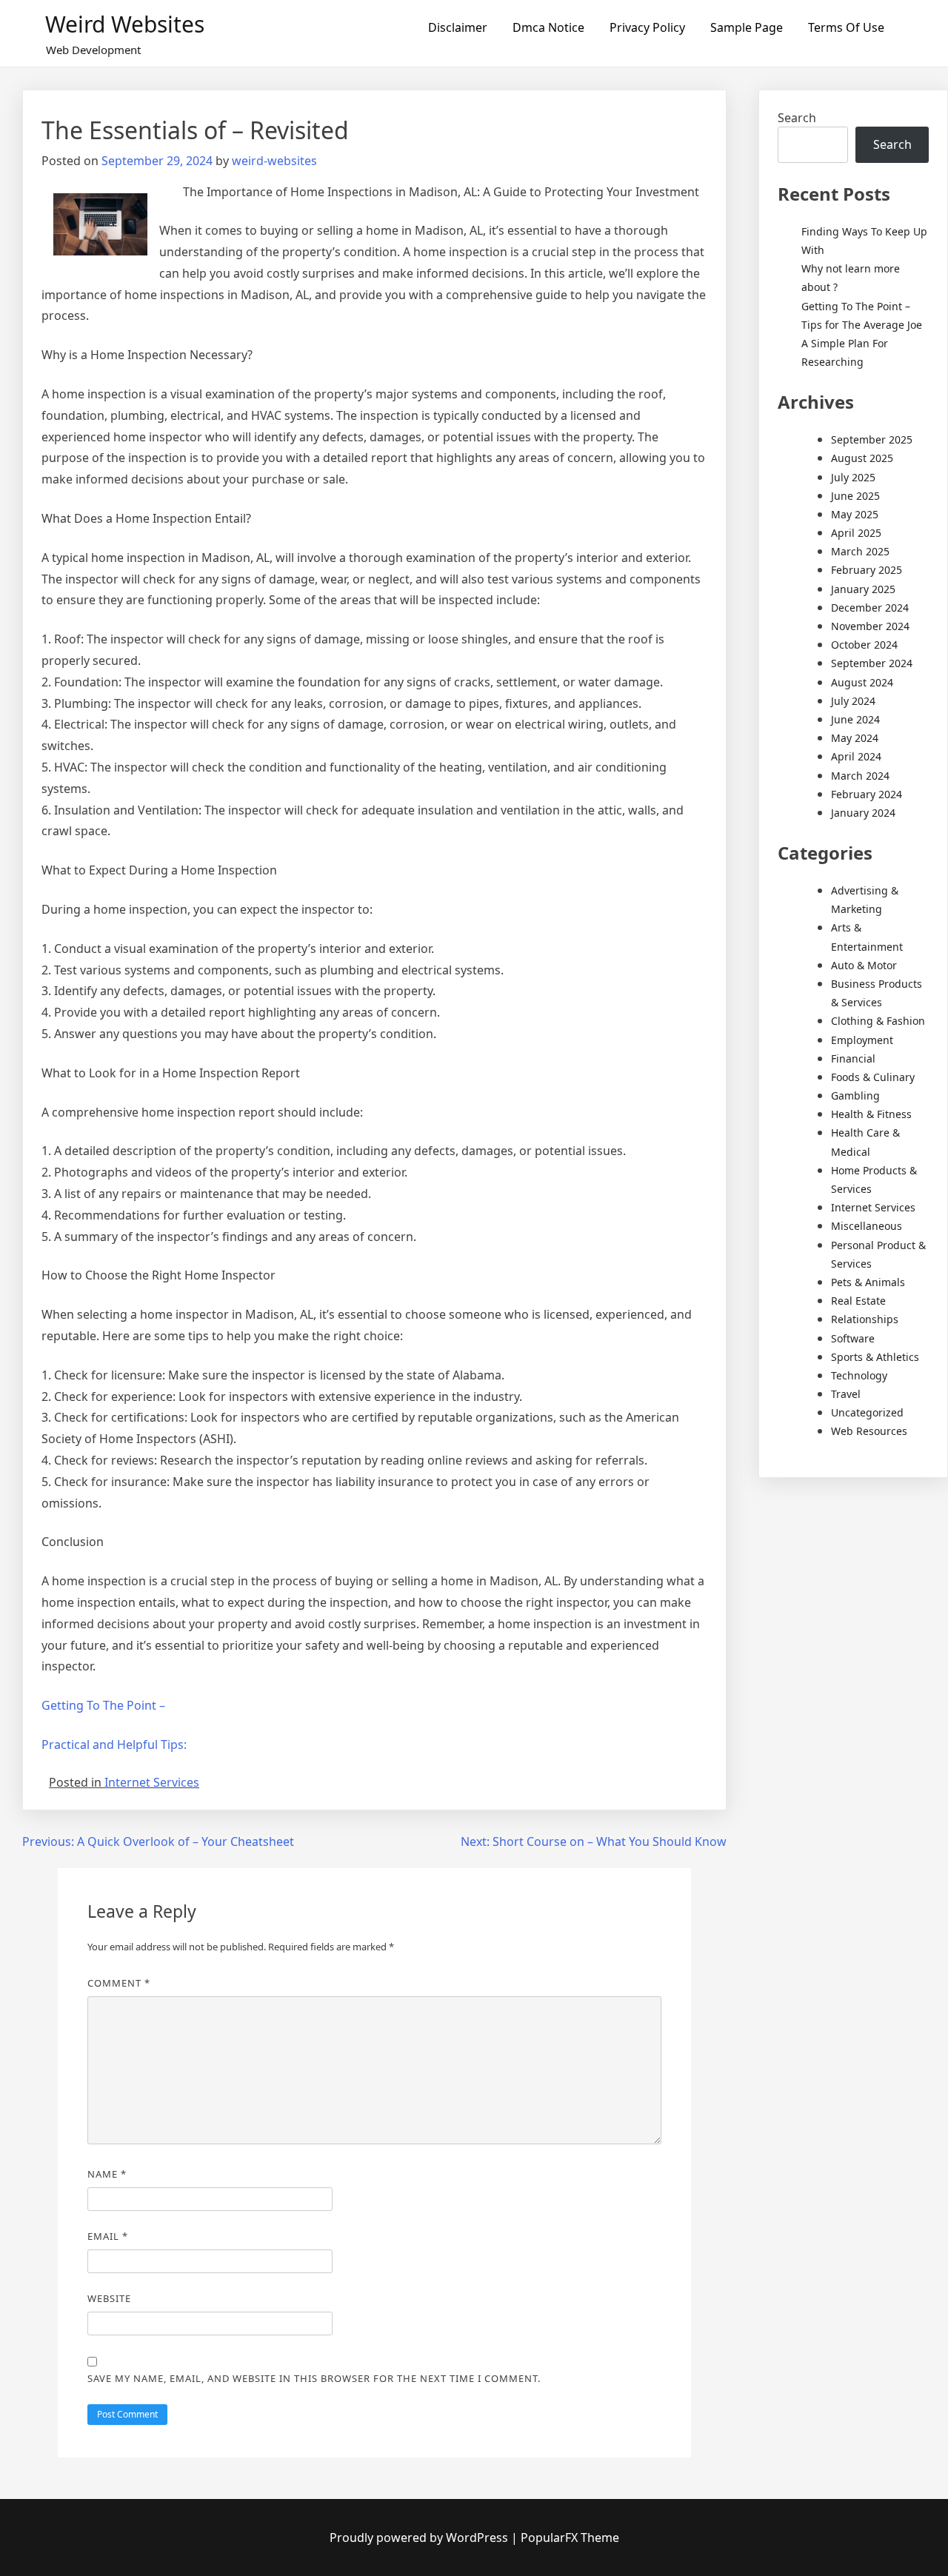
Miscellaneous (867, 1226)
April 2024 (856, 756)
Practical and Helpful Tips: (114, 1744)
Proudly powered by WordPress (420, 2537)
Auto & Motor (864, 965)
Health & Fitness (871, 1114)
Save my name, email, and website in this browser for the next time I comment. (314, 2378)
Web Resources (869, 1431)
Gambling (855, 1095)
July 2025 (853, 477)
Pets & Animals (868, 1282)
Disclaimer (458, 27)
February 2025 (867, 570)
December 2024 (870, 608)
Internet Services (152, 1782)
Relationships (865, 1319)
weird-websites (274, 161)
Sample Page (747, 27)
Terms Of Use (846, 27)
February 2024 (867, 794)
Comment (119, 1983)
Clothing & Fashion (878, 1021)
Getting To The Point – (103, 1705)
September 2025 (872, 439)
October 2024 (864, 645)
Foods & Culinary (873, 1077)
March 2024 (860, 776)
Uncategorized (867, 1412)
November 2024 (870, 626)
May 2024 (855, 738)
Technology (859, 1375)
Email (108, 2236)
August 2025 (862, 458)
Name (107, 2174)
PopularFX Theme (570, 2537)
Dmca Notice (548, 27)
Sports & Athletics (875, 1357)
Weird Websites (125, 24)
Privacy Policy (647, 27)
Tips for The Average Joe (862, 325)
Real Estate (858, 1301)
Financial (853, 1058)
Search (797, 118)
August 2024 (862, 682)
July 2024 (853, 701)
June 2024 (855, 719)
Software (853, 1338)
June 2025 (855, 496)
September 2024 (872, 663)
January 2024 (863, 813)
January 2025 (863, 589)
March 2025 (860, 551)
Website (109, 2298)
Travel (846, 1394)
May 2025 (855, 514)
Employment (862, 1040)
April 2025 (856, 533)
